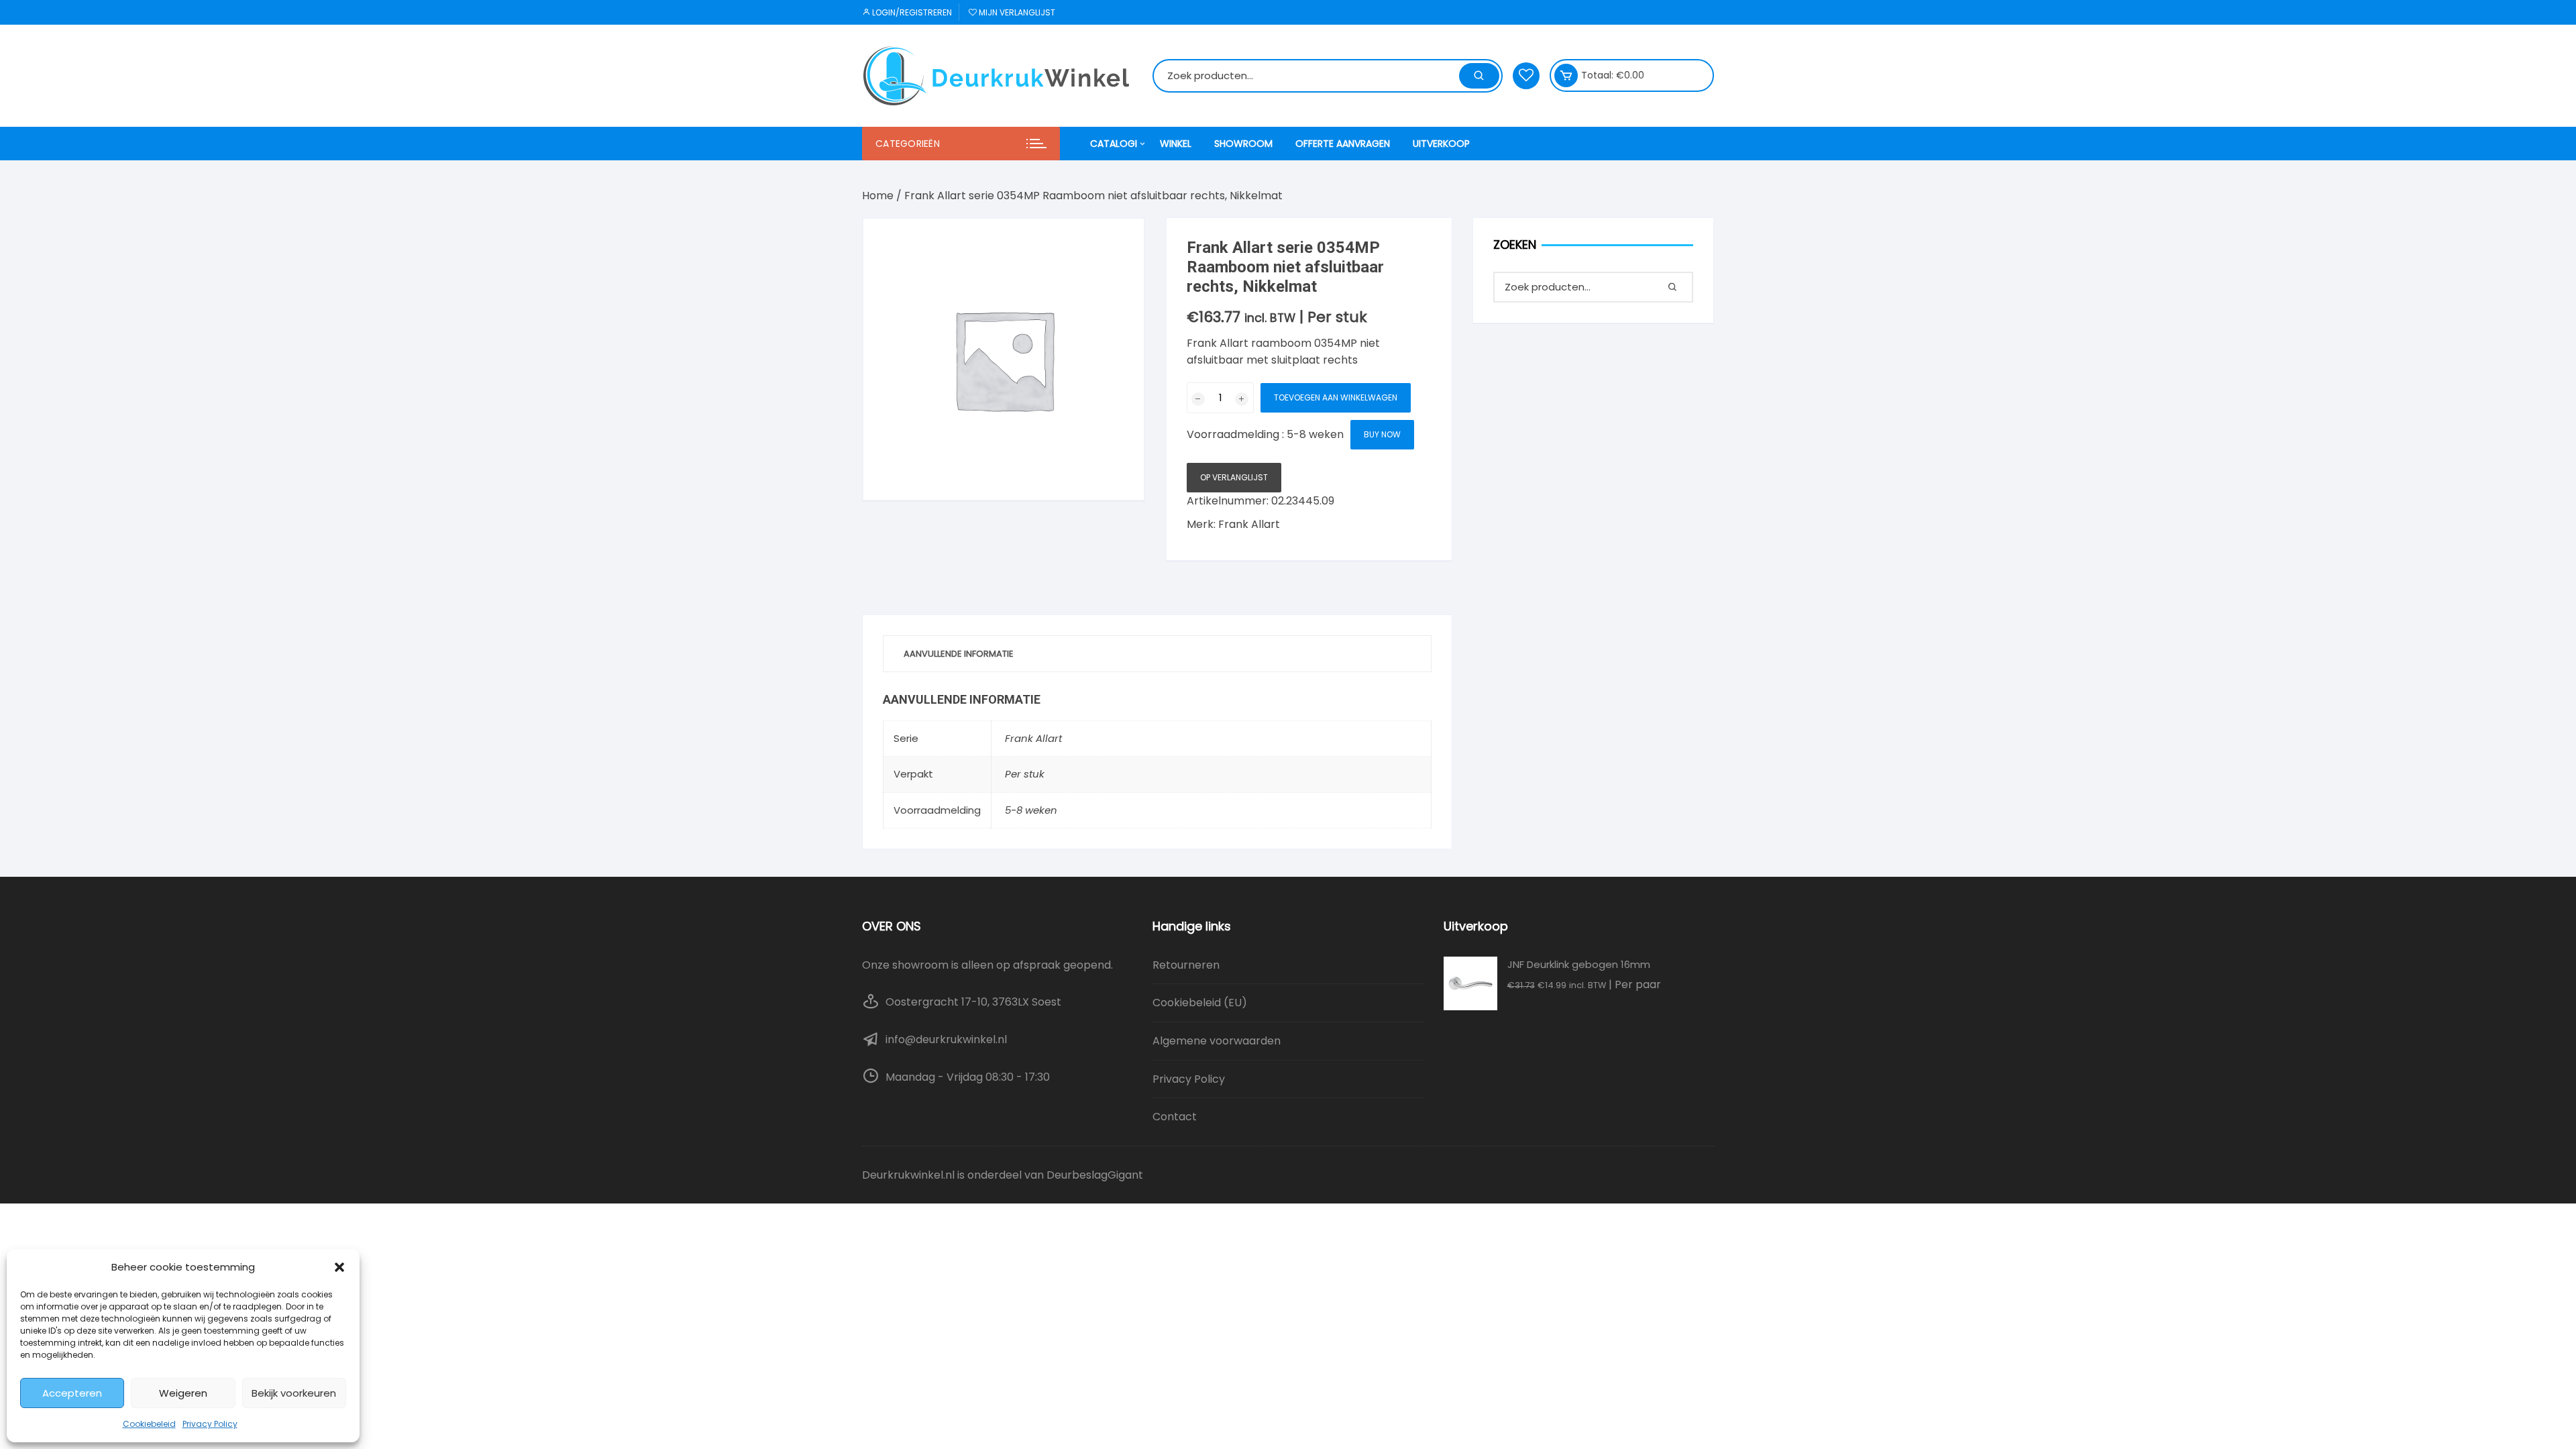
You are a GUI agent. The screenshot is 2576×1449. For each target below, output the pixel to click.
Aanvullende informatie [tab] (959, 654)
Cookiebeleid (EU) (1200, 1003)
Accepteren (72, 1393)
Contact (1175, 1117)
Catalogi (1114, 144)
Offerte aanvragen (1343, 144)
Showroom (1243, 144)
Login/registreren (911, 12)
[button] (339, 1267)
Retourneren (1186, 965)
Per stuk (1025, 774)
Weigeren (183, 1393)
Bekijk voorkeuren (294, 1393)
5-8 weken (1031, 810)
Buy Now (1382, 434)
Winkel (1176, 144)
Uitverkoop (1441, 144)
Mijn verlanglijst (1016, 12)
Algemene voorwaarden (1217, 1041)
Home (878, 196)
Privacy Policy (210, 1424)
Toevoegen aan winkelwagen (1336, 397)
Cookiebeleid (149, 1424)
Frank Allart (1249, 524)
